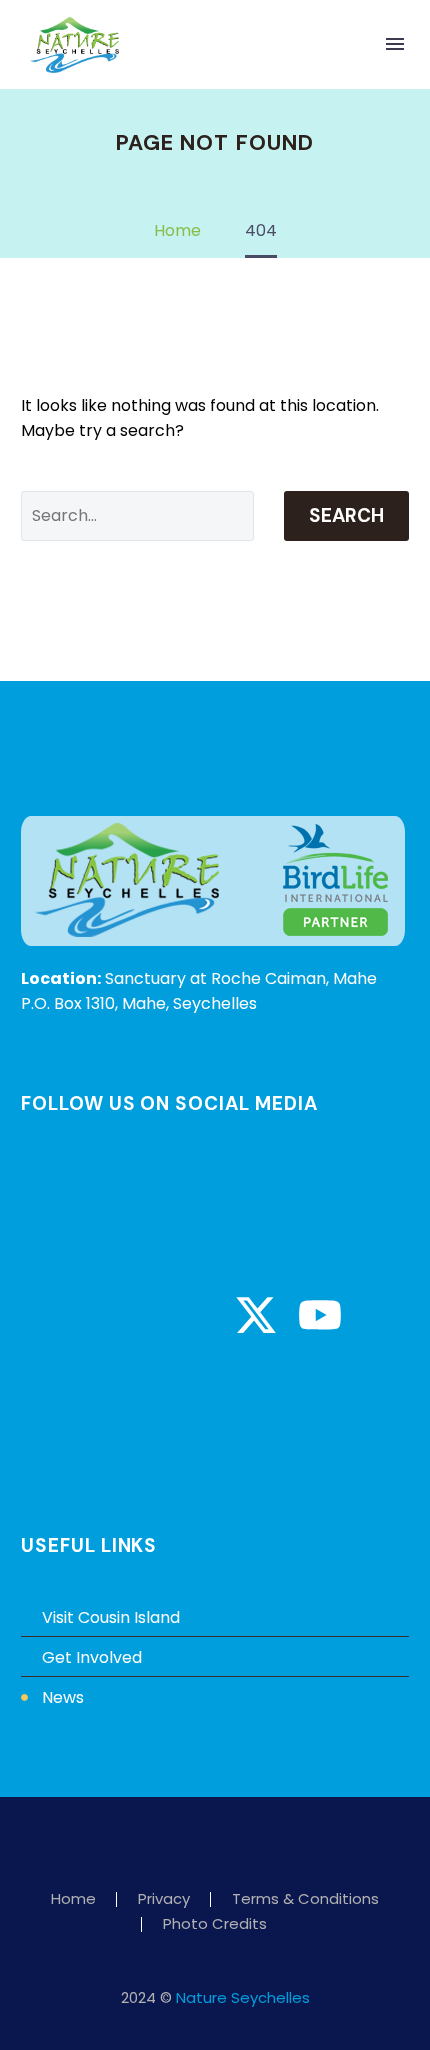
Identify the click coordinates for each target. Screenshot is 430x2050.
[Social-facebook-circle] (64, 1315)
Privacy (164, 1899)
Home (73, 1899)
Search (346, 515)
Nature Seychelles (243, 1997)
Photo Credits (215, 1924)
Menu (395, 44)
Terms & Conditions (305, 1899)
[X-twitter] (256, 1315)
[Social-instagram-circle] (128, 1315)
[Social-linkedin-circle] (192, 1315)
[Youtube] (320, 1315)
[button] (354, 44)
